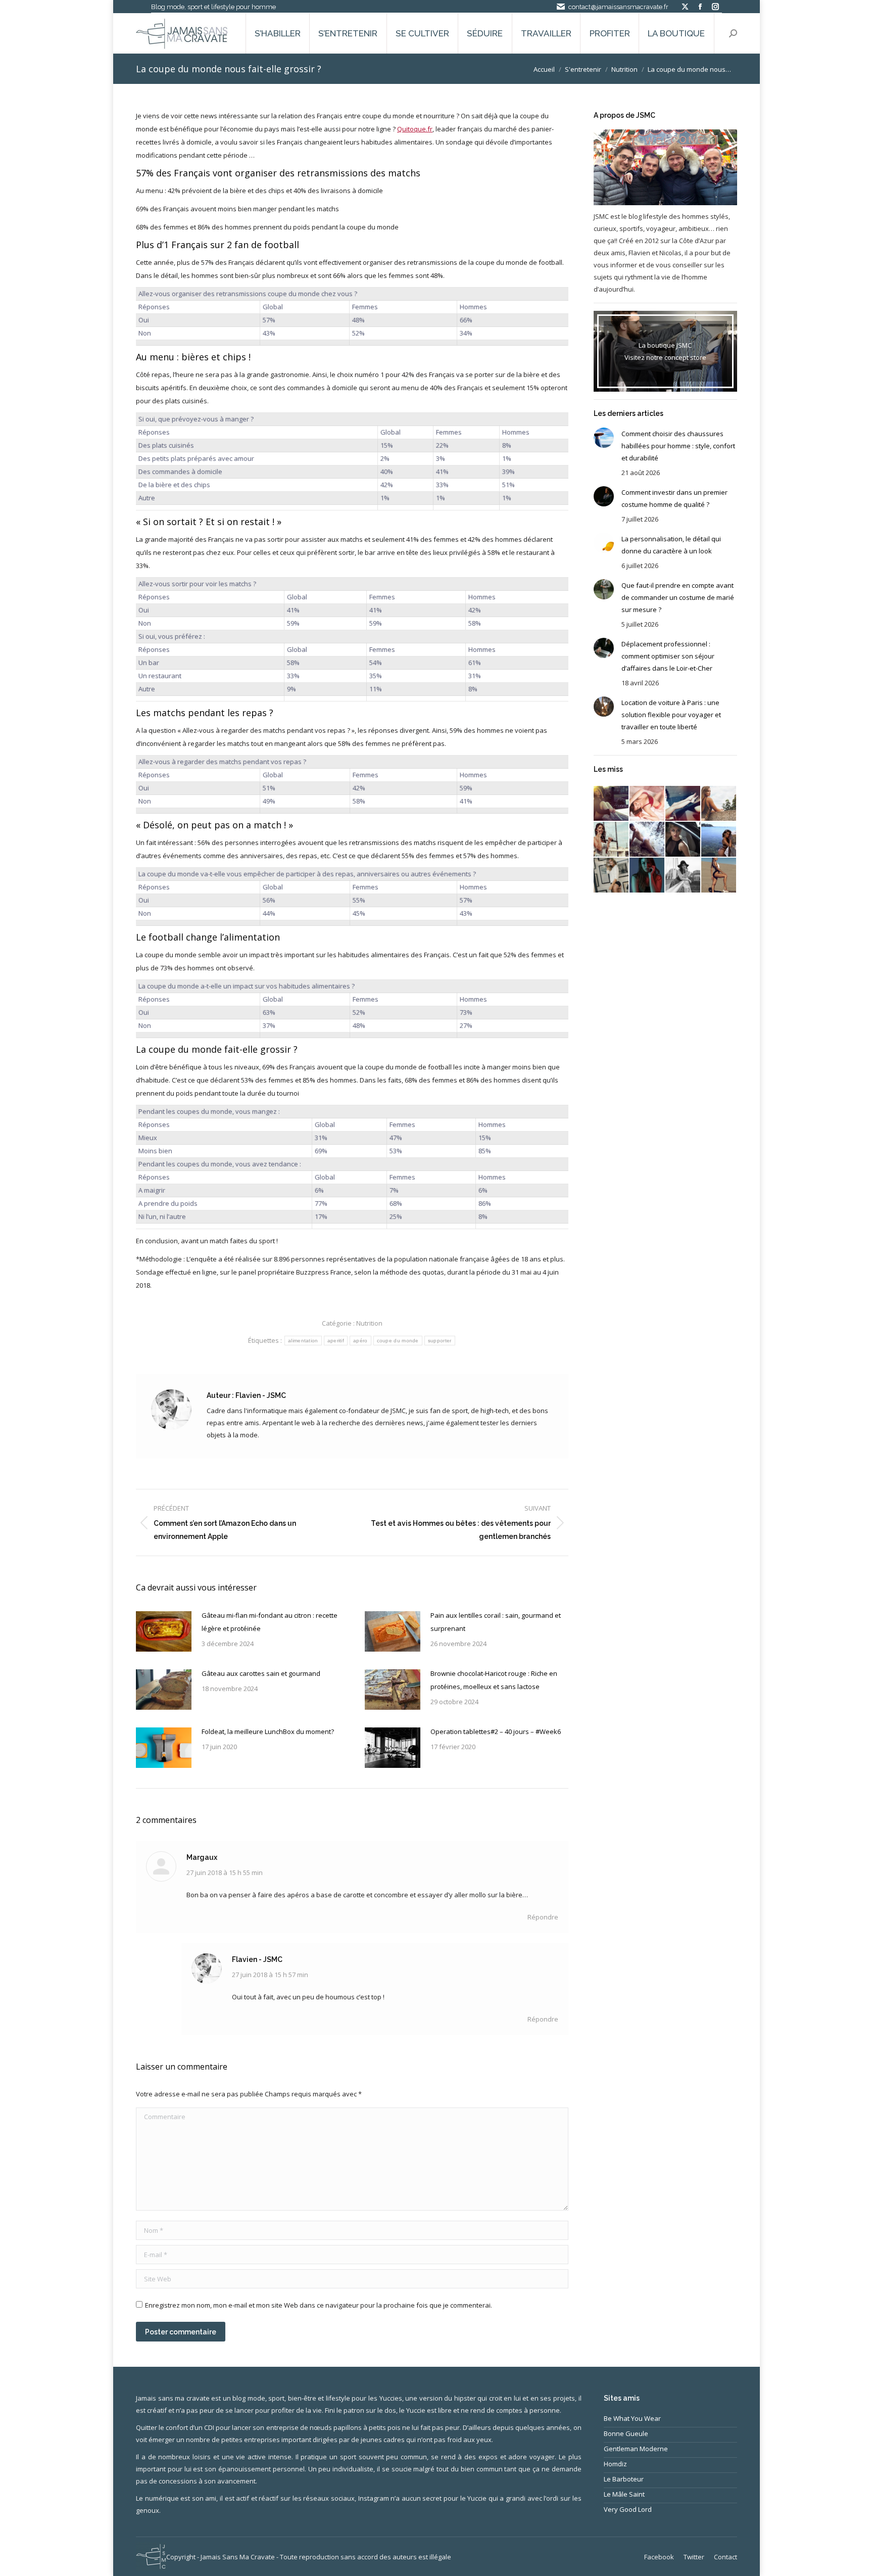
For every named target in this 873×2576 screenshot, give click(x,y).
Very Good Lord (628, 2509)
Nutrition (369, 1323)
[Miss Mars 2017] (719, 876)
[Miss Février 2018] (647, 804)
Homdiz (615, 2464)
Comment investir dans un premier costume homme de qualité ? (674, 498)
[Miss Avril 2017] (683, 876)
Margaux (202, 1857)
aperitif (336, 1341)
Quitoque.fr (415, 129)
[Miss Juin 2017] (612, 876)
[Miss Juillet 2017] (719, 840)
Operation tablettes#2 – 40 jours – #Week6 (496, 1731)
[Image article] (164, 1631)
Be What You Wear (632, 2418)
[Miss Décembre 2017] (683, 804)
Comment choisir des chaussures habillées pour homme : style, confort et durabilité (678, 446)
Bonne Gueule (626, 2433)
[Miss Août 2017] (683, 840)
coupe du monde (398, 1341)
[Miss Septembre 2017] (647, 840)
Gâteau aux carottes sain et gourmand (261, 1673)
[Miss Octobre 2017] (612, 840)
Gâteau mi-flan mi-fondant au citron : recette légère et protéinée (270, 1622)
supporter (440, 1341)
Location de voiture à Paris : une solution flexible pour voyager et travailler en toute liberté (671, 715)
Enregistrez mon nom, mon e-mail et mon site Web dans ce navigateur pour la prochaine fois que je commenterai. (319, 2305)
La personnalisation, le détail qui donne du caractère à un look (671, 545)
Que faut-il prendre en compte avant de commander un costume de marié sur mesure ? (678, 597)
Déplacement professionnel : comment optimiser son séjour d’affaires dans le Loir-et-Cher (668, 656)
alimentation (303, 1341)
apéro (360, 1341)
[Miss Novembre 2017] (719, 804)
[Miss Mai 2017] (647, 876)
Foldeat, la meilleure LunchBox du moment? (268, 1731)
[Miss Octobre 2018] (612, 804)
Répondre (543, 1917)
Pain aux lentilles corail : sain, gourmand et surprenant (496, 1622)
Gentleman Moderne (636, 2449)
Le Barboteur (624, 2479)
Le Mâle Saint (624, 2494)
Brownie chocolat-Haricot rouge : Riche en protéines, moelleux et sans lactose (494, 1680)
